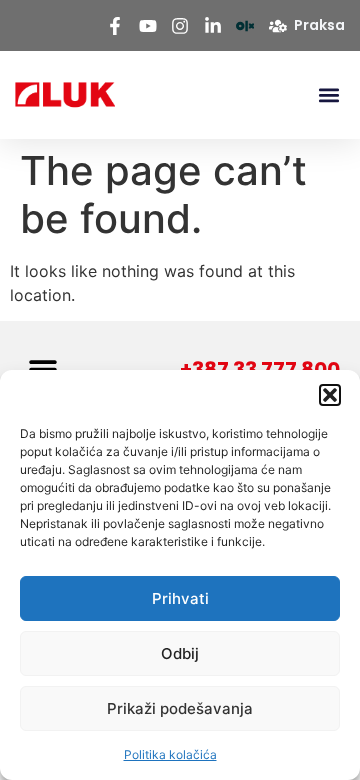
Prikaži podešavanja (180, 708)
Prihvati (180, 598)
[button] (330, 395)
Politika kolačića (170, 754)
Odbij (180, 653)
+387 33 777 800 (260, 369)
